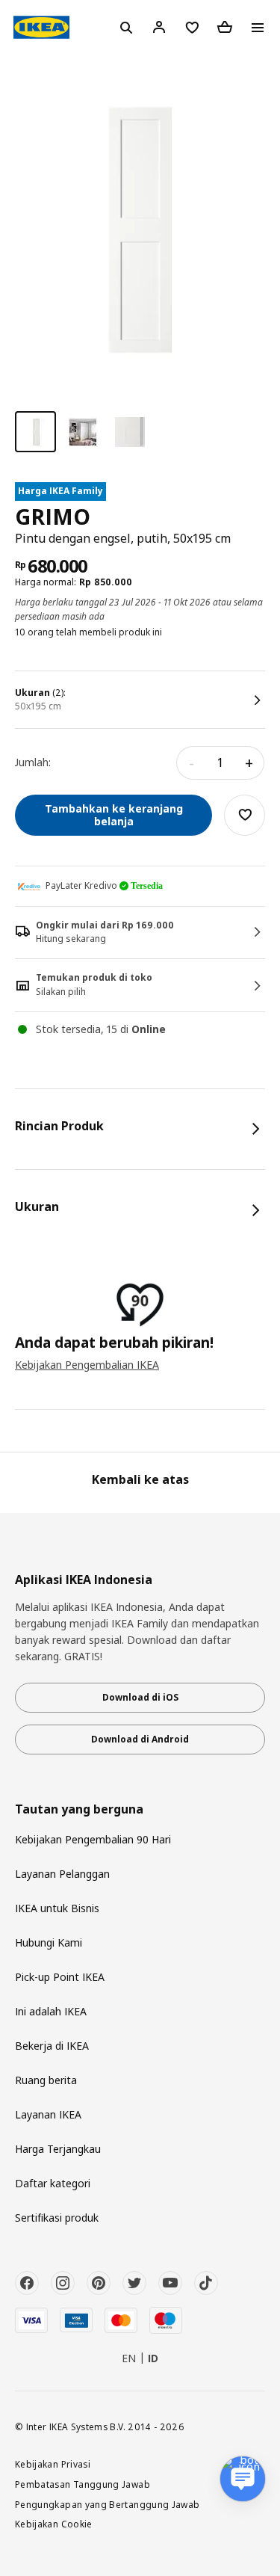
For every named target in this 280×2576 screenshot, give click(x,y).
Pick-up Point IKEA (60, 1977)
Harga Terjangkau (58, 2149)
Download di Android (140, 1739)
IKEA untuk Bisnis (57, 1908)
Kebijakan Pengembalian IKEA (87, 1365)
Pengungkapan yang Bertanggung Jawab (108, 2504)
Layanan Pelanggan (62, 1874)
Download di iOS (140, 1697)
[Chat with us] (243, 2479)
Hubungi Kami (49, 1942)
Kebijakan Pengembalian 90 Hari (93, 1839)
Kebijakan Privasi (53, 2464)
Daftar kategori (53, 2183)
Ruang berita (46, 2080)
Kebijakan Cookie (54, 2524)
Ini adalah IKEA (51, 2011)
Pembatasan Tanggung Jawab (83, 2484)
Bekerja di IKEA (52, 2046)
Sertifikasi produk (57, 2218)
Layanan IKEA (48, 2114)
